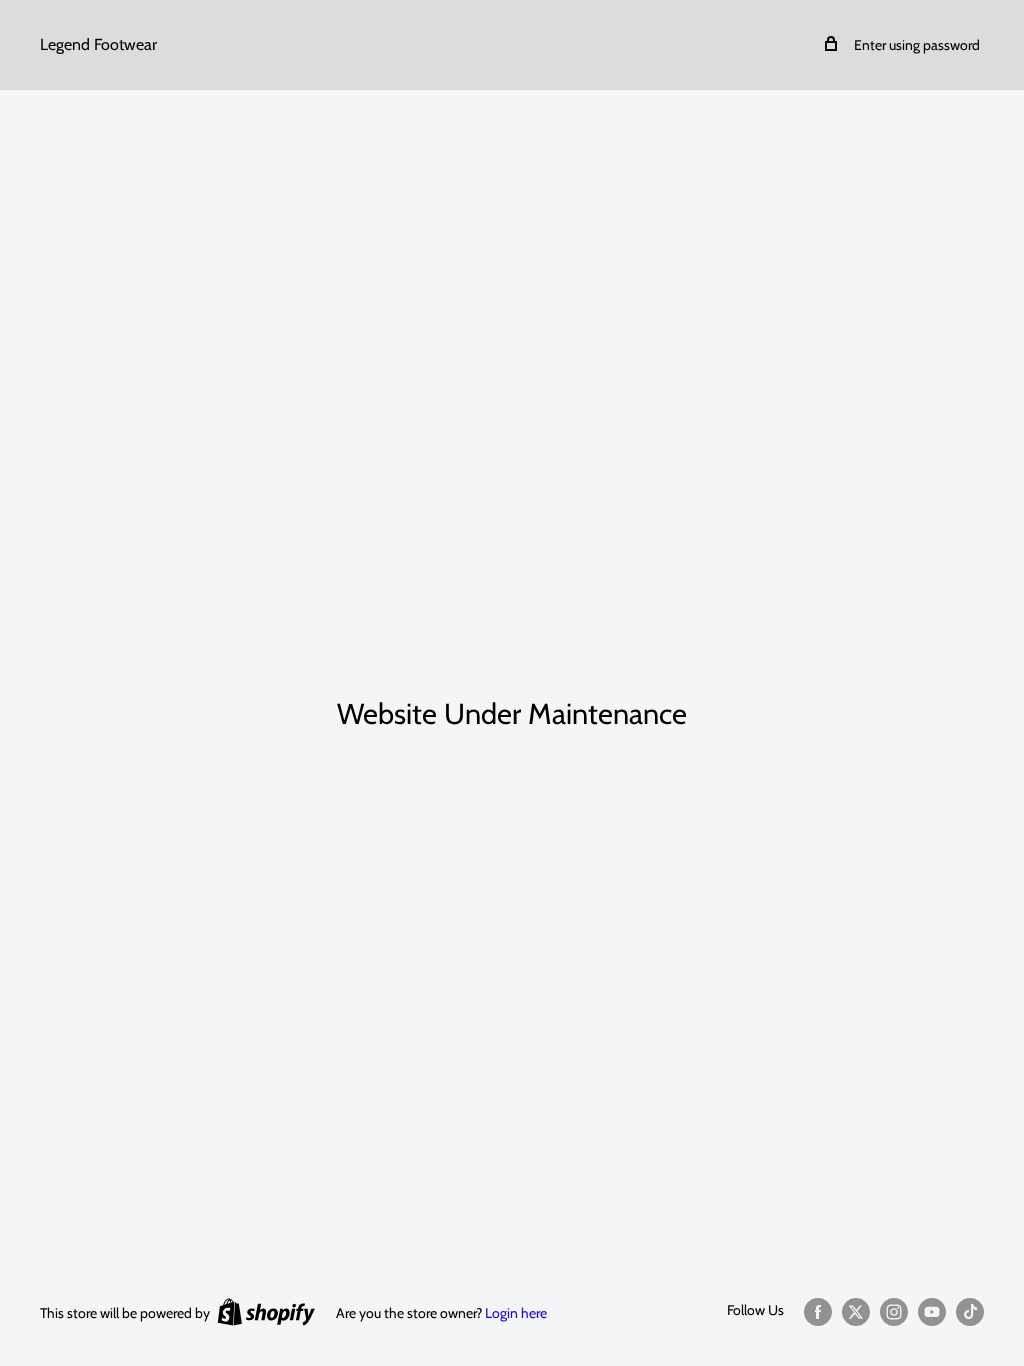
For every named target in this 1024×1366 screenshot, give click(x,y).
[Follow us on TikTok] (970, 1311)
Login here (516, 1313)
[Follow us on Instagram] (894, 1311)
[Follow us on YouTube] (932, 1311)
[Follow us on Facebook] (818, 1311)
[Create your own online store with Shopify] (266, 1311)
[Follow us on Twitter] (856, 1311)
